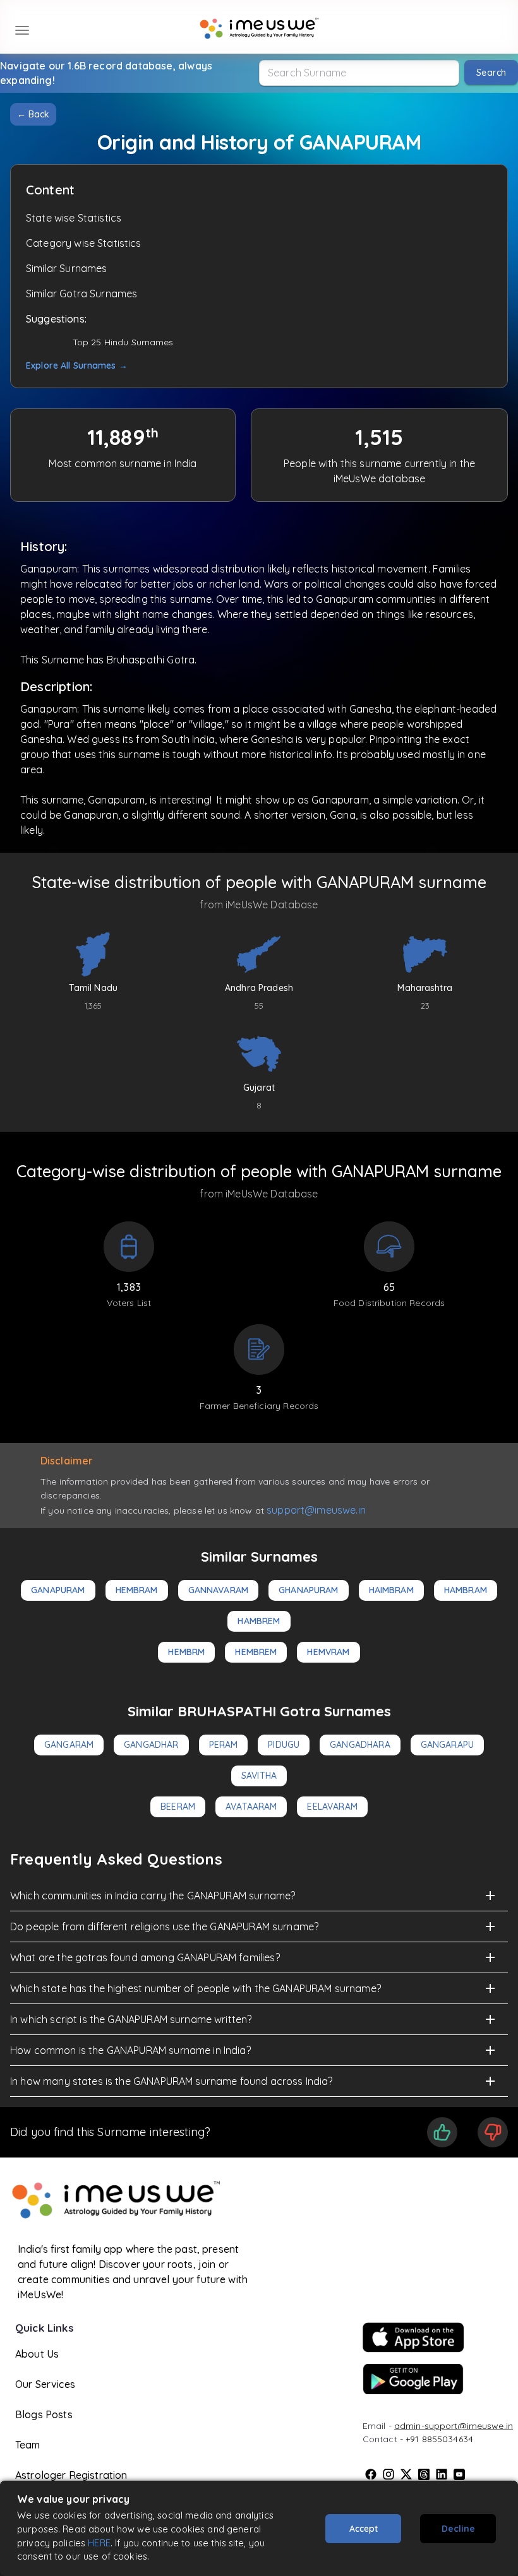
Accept (364, 2529)
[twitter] (406, 2474)
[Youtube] (459, 2474)
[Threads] (424, 2474)
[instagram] (388, 2474)
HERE (99, 2543)
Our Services (45, 2384)
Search (491, 73)
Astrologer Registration (71, 2475)
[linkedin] (442, 2474)
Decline (458, 2529)
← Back (33, 114)
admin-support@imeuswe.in (454, 2426)
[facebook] (371, 2474)
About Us (37, 2354)
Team (28, 2445)
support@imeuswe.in (316, 1510)
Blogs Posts (44, 2414)
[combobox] (359, 73)
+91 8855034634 (439, 2439)
